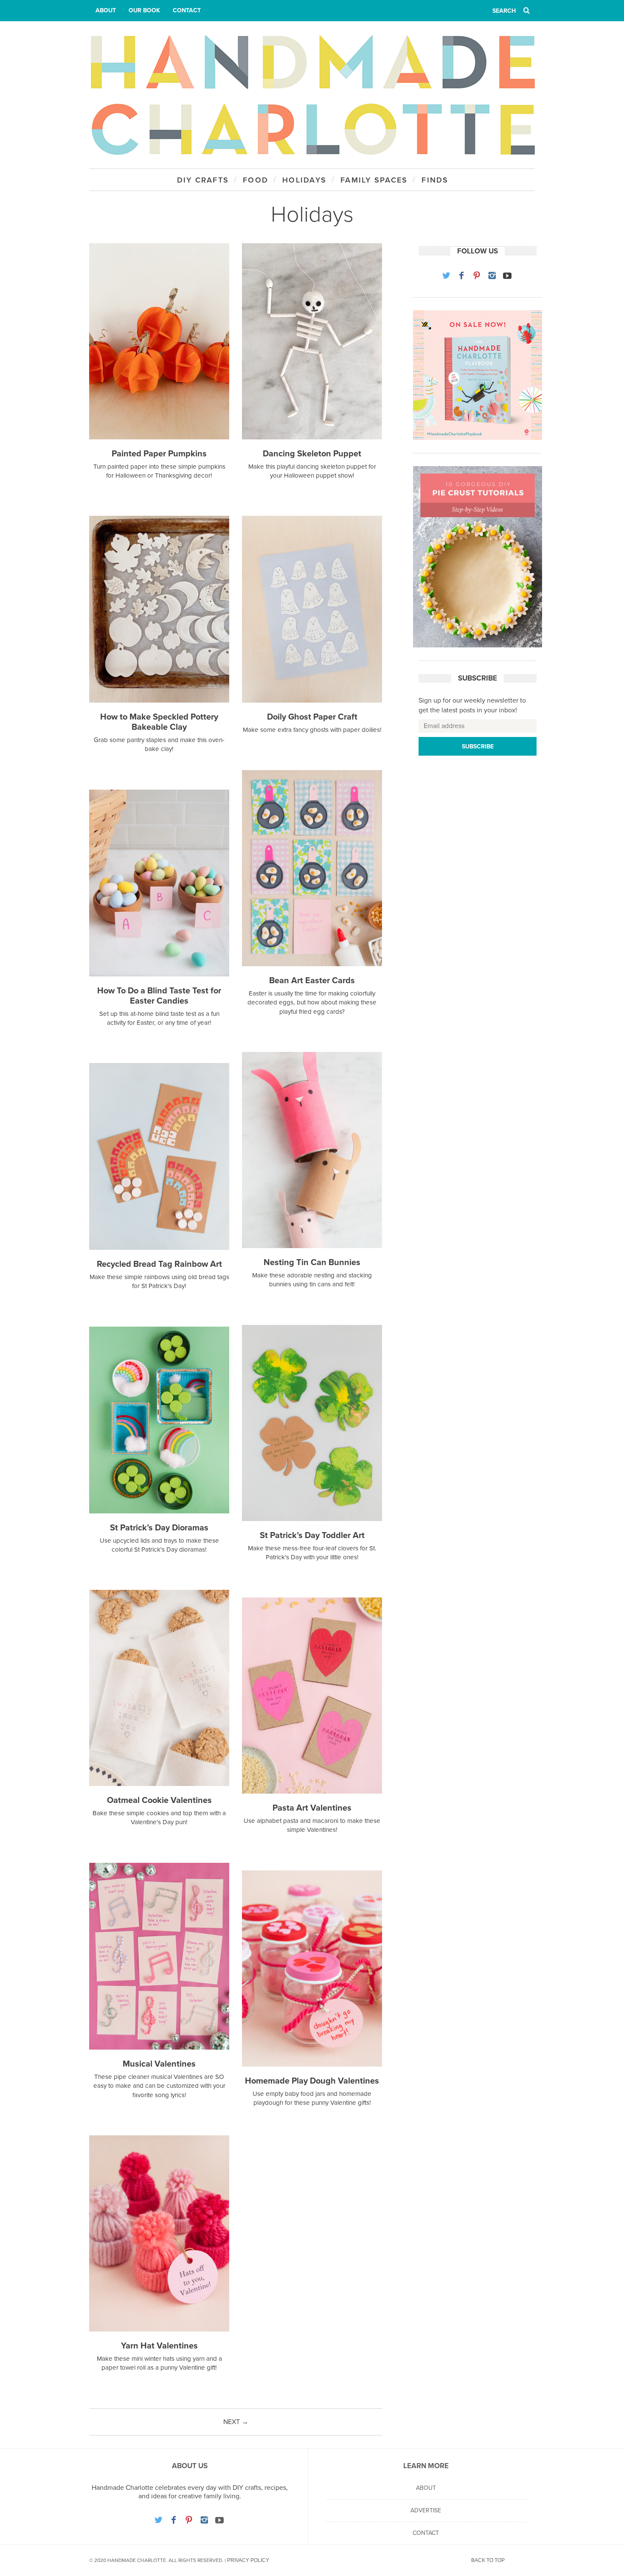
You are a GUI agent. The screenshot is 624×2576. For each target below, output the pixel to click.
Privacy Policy (248, 2560)
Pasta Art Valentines (312, 1808)
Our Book (144, 10)
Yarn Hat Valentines (159, 2346)
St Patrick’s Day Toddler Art (312, 1535)
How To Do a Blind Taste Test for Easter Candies (159, 996)
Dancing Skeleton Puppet (312, 454)
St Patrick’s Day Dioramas (159, 1528)
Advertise (426, 2510)
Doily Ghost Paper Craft (312, 717)
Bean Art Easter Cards (312, 981)
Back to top (488, 2560)
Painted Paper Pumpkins (159, 454)
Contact (187, 10)
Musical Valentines (159, 2064)
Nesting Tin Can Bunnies (312, 1263)
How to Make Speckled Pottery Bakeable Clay (159, 722)
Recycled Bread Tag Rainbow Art (159, 1264)
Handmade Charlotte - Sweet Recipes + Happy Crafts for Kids (312, 95)
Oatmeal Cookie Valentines (159, 1800)
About (106, 10)
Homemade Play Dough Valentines (312, 2081)
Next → (236, 2422)
